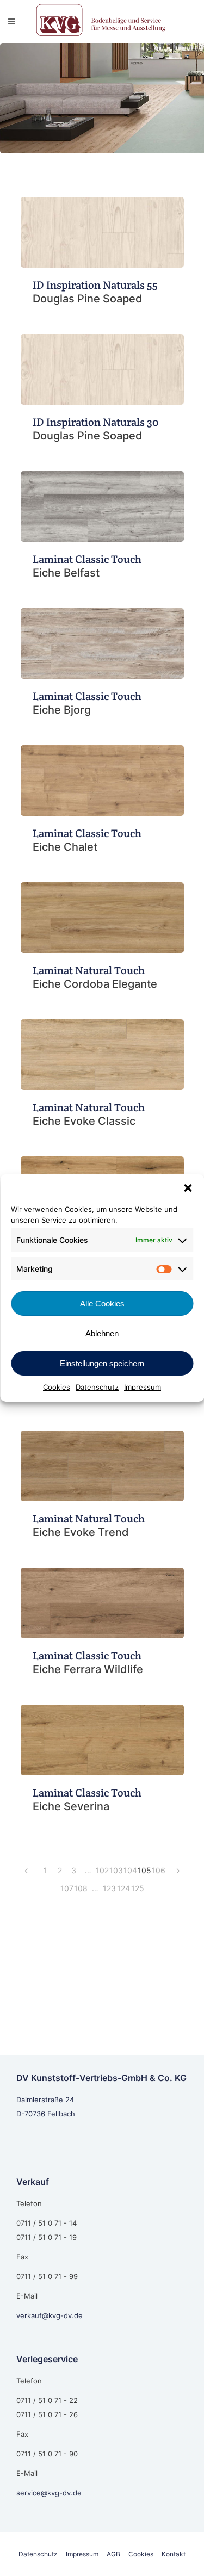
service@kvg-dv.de (49, 2493)
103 (116, 1870)
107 (67, 1888)
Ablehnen (102, 1333)
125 (138, 1888)
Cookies (57, 1387)
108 (81, 1888)
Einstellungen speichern (102, 1363)
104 (130, 1870)
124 (123, 1888)
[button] (188, 1188)
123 (109, 1888)
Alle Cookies (102, 1304)
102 (102, 1870)
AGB (113, 2554)
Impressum (143, 1387)
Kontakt (174, 2554)
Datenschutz (97, 1387)
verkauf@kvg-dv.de (50, 2315)
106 (159, 1870)
